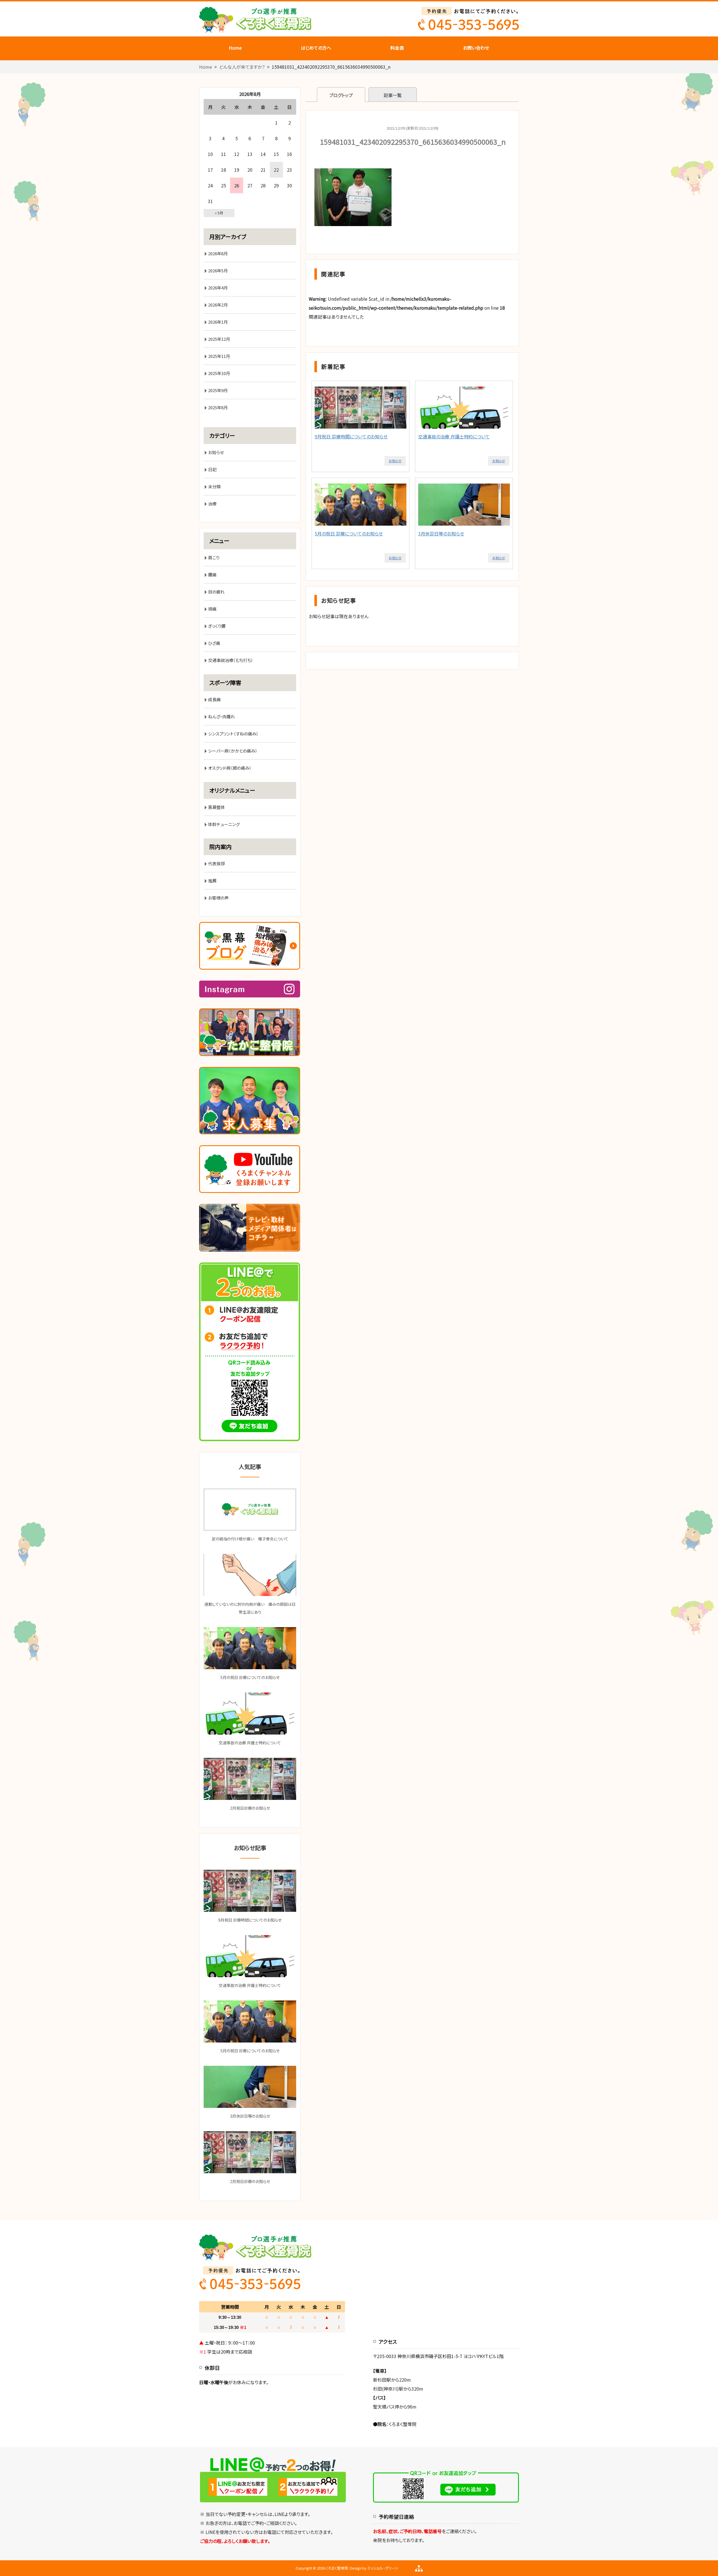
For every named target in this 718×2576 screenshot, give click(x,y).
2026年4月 (218, 288)
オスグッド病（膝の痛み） (230, 768)
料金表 (397, 48)
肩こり (214, 557)
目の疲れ (216, 592)
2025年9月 (218, 390)
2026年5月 (218, 271)
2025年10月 (219, 373)
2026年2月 (218, 305)
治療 (212, 504)
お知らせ (395, 461)
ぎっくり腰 (217, 626)
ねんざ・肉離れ (222, 717)
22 (276, 170)
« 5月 (219, 213)
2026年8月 (218, 253)
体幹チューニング (224, 824)
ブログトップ (341, 95)
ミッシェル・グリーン (383, 2568)
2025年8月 (218, 407)
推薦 (212, 881)
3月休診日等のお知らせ (441, 533)
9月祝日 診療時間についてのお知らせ (351, 436)
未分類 (214, 487)
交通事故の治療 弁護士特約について (454, 436)
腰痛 (212, 575)
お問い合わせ (476, 48)
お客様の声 (218, 898)
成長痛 (214, 699)
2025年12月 (219, 339)
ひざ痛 (214, 643)
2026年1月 (218, 322)
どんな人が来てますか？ (242, 67)
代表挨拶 (217, 863)
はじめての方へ (316, 48)
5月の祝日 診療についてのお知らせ (349, 533)
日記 (212, 469)
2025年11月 (219, 356)
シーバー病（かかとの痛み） (233, 751)
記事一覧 (393, 95)
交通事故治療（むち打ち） (231, 660)
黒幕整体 (217, 807)
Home (235, 48)
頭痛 (212, 609)
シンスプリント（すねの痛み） (233, 734)
